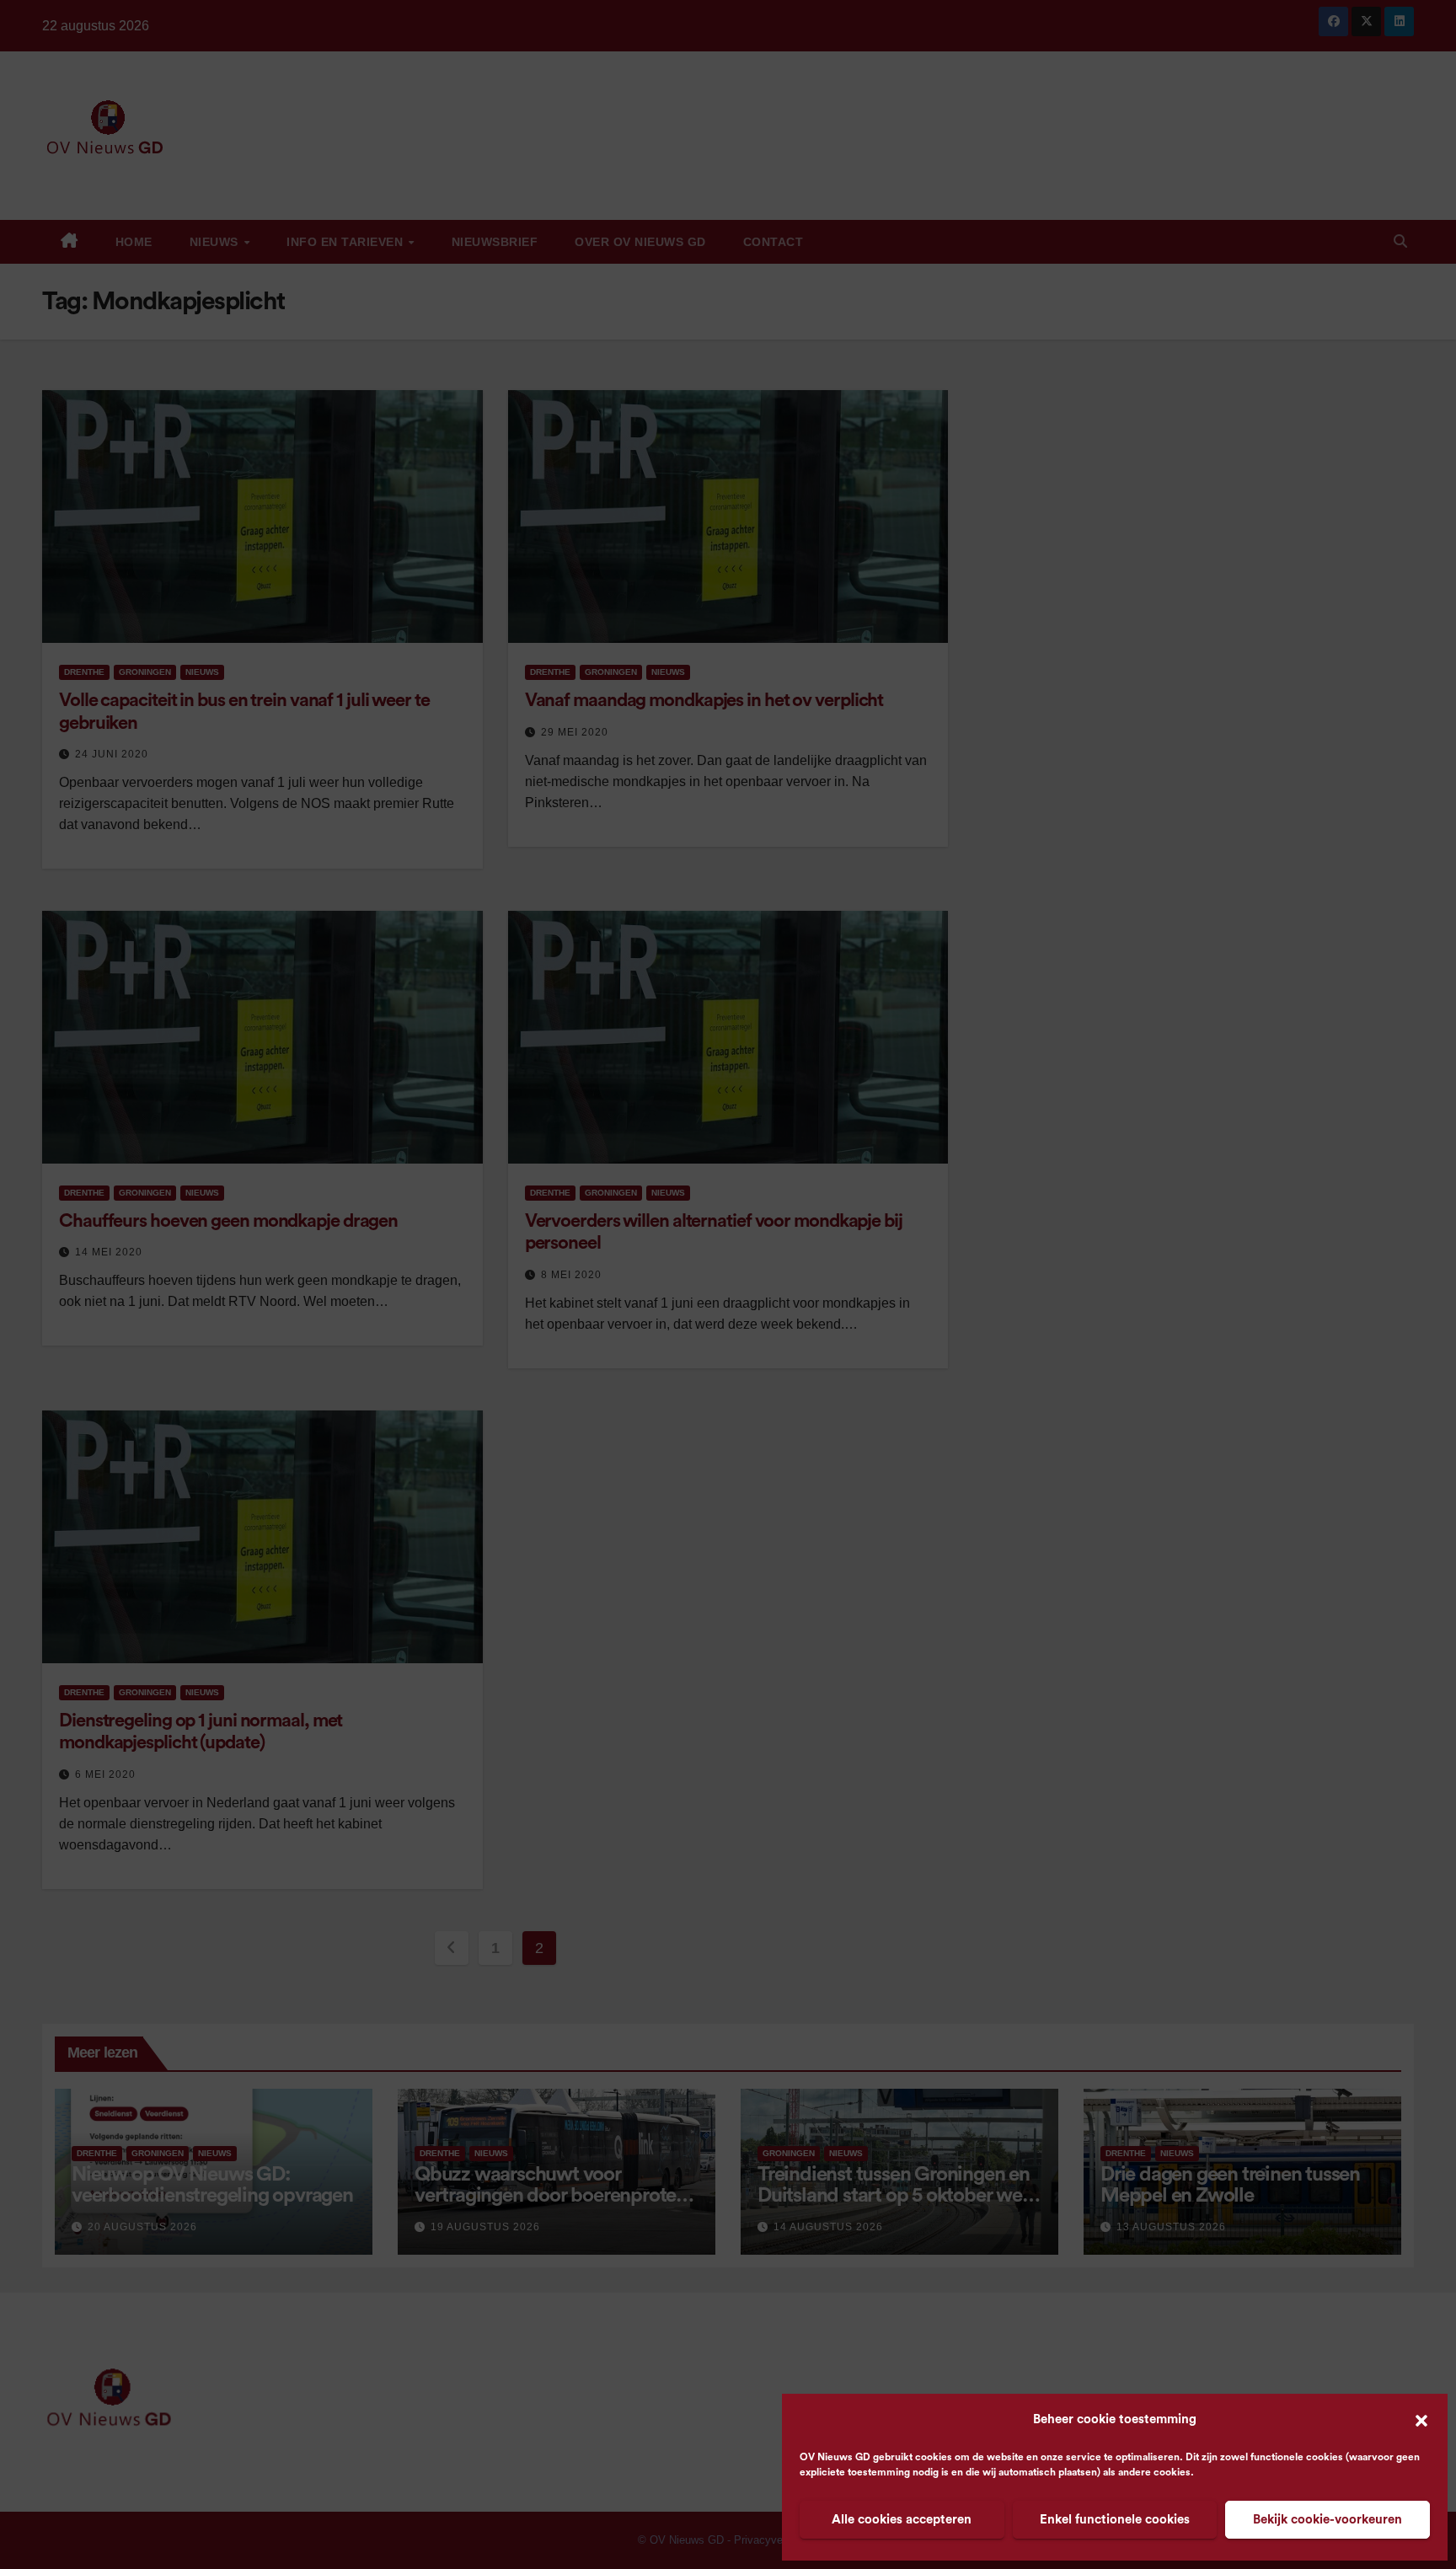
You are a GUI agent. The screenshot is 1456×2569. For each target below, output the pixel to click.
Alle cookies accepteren (902, 2520)
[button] (1421, 2420)
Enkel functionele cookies (1115, 2520)
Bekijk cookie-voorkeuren (1328, 2520)
